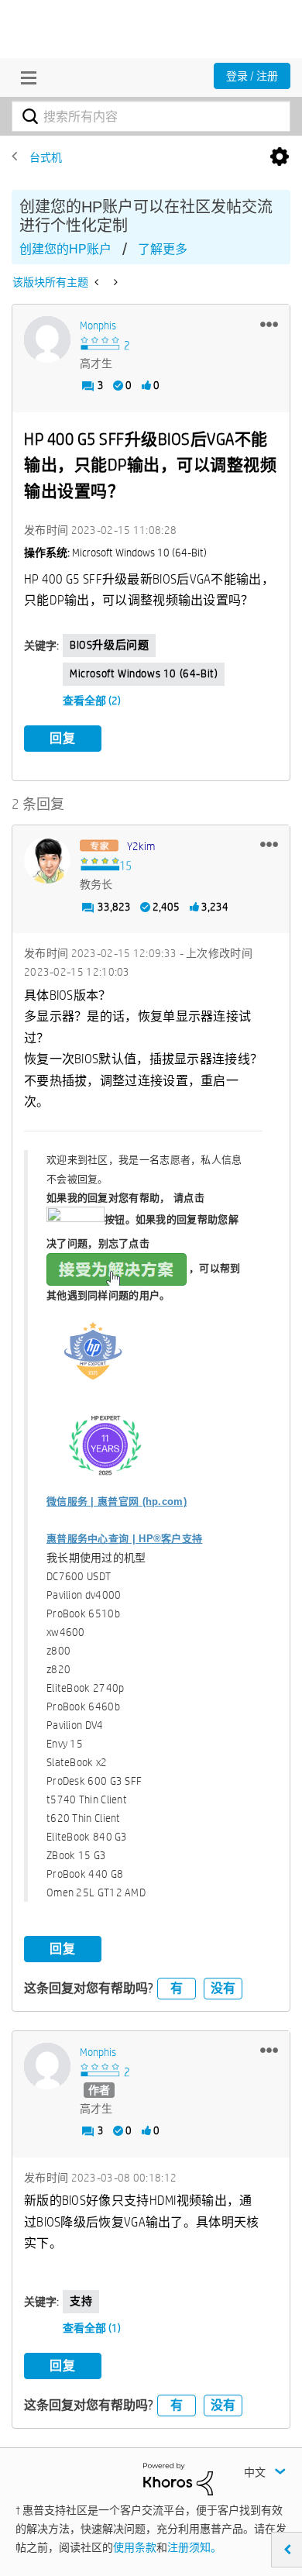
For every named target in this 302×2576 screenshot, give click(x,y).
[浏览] (25, 77)
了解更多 (163, 249)
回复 (63, 738)
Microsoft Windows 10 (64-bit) (144, 673)
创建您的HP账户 (65, 249)
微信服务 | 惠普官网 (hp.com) (117, 1502)
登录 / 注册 (252, 76)
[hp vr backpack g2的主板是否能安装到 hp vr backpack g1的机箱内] (98, 282)
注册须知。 (194, 2547)
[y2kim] (47, 860)
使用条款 (135, 2547)
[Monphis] (47, 339)
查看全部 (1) (92, 2328)
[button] (269, 324)
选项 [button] (280, 157)
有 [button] (177, 1988)
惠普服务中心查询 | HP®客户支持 (124, 1539)
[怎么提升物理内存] (114, 282)
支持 (81, 2301)
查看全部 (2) (92, 701)
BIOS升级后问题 (109, 645)
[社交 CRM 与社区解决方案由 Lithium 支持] (178, 2478)
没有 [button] (223, 1988)
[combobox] (151, 116)
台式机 (46, 157)
